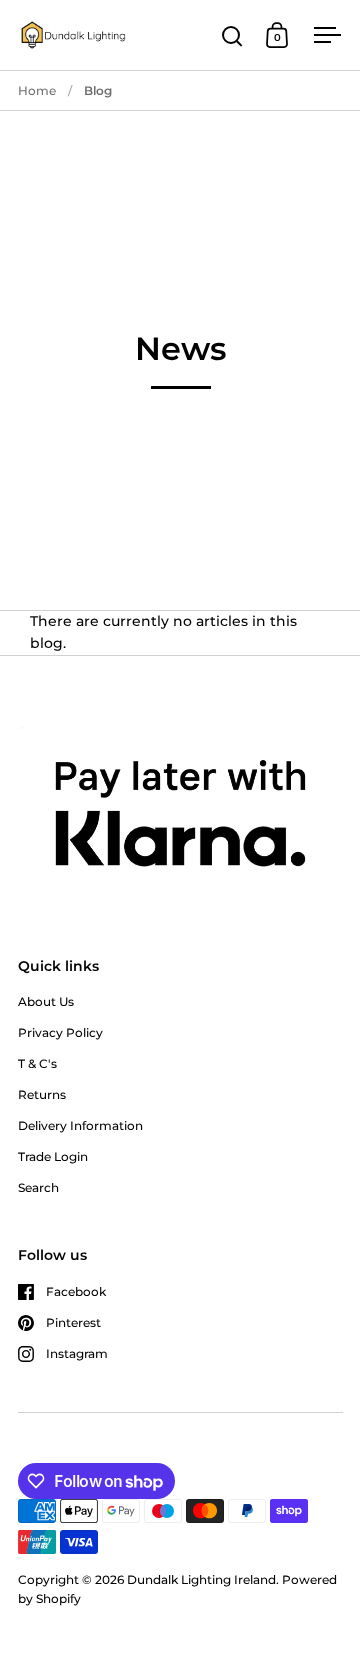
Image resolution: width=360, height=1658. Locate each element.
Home (37, 90)
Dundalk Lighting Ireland (201, 1579)
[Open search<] (232, 35)
